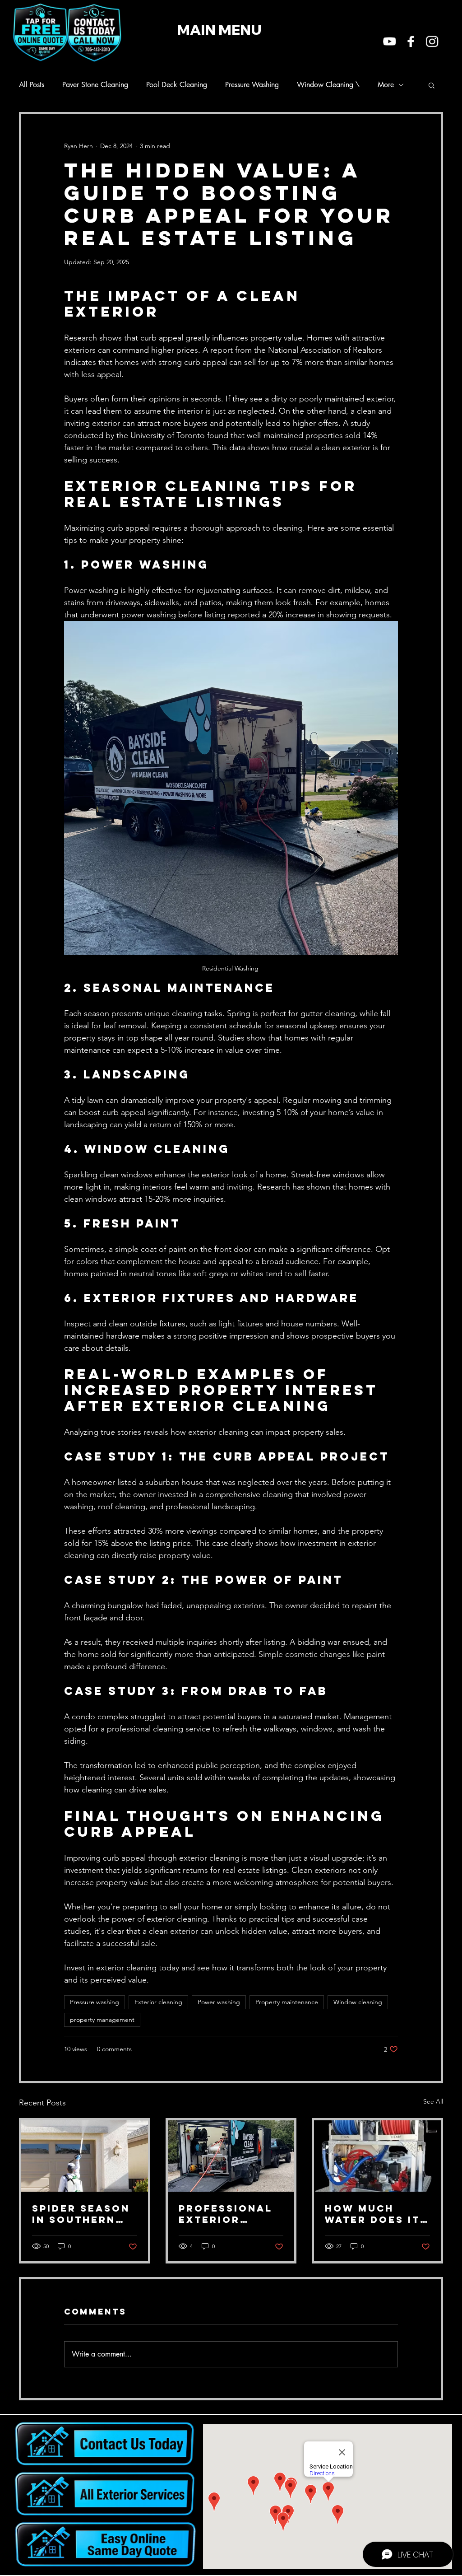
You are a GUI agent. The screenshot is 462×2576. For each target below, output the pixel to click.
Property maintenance (287, 2002)
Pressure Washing (252, 85)
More (386, 85)
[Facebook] (411, 41)
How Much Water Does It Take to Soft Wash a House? (375, 2214)
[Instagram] (432, 41)
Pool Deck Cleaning (177, 85)
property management (102, 2020)
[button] (432, 85)
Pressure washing (95, 2002)
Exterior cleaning (158, 2002)
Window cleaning (358, 2002)
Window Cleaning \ (328, 85)
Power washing (219, 2002)
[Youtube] (390, 41)
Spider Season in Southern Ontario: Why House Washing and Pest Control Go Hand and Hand (84, 2214)
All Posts (32, 85)
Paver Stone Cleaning (95, 85)
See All (433, 2101)
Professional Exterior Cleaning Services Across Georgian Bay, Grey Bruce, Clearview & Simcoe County (230, 2214)
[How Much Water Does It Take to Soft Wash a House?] (377, 2156)
